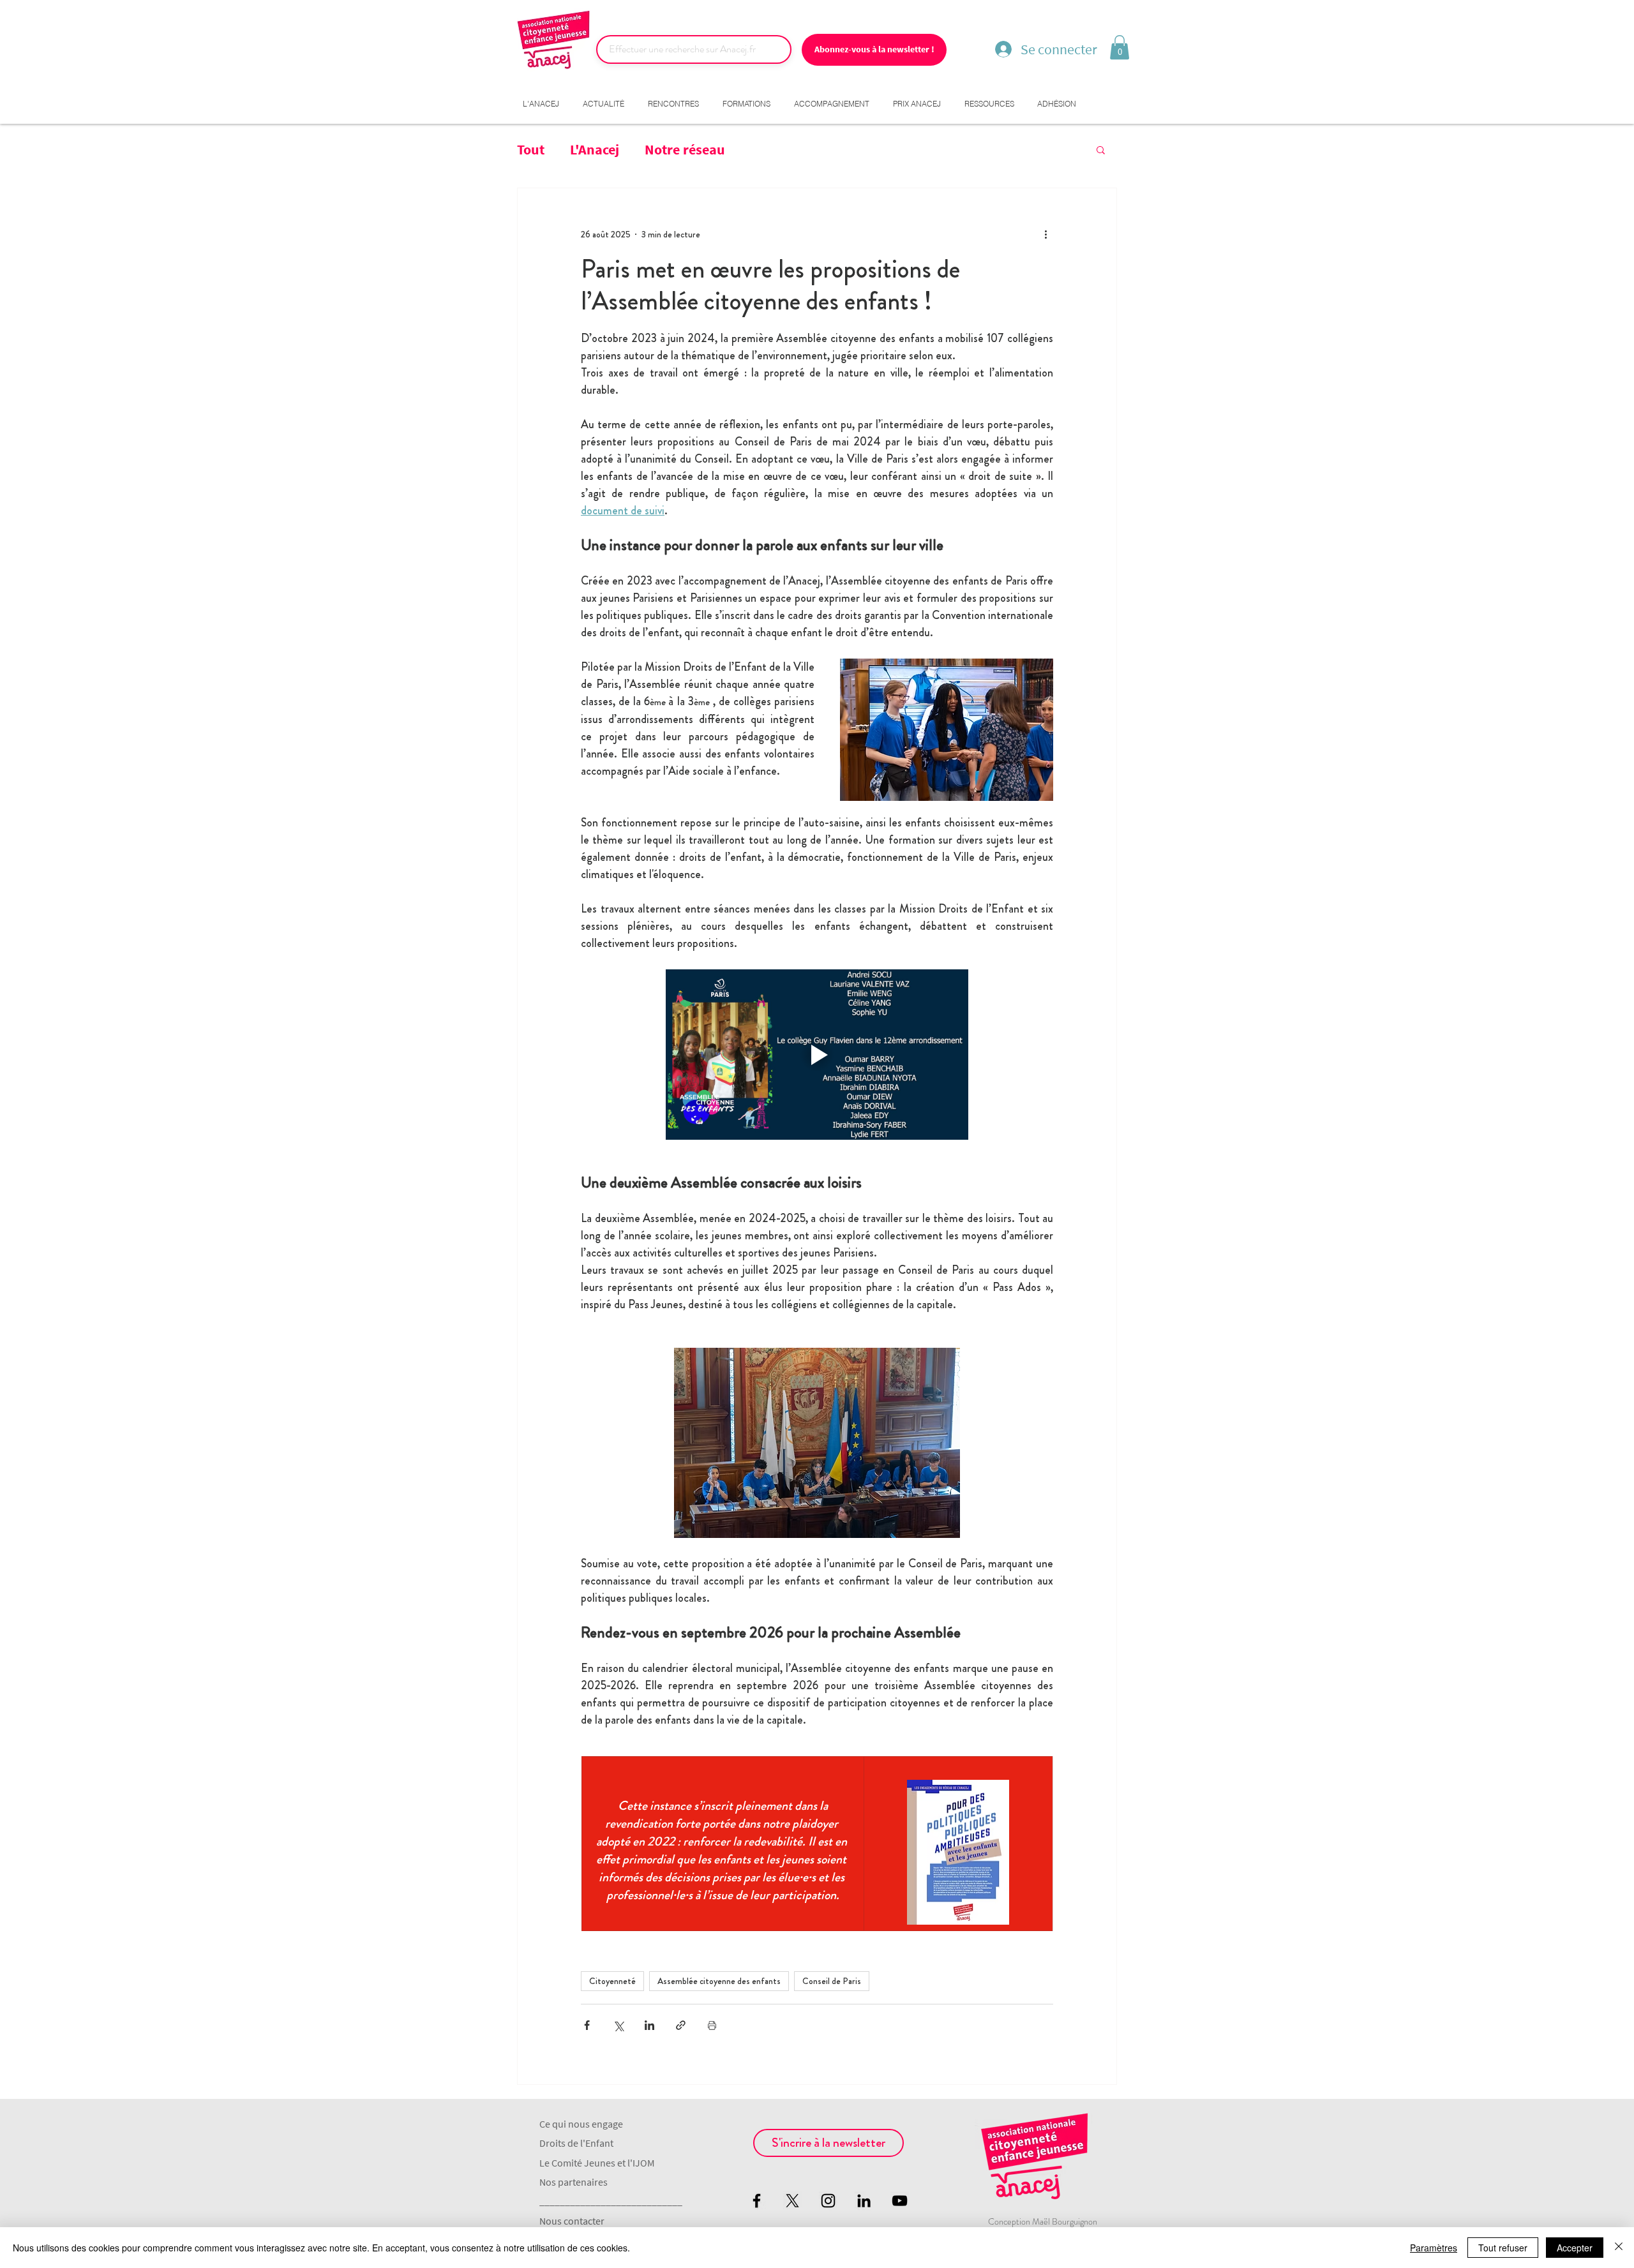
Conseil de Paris (832, 1981)
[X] (792, 2201)
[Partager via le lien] (681, 2025)
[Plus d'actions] (1046, 234)
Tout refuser (1503, 2248)
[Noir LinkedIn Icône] (864, 2201)
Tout (531, 149)
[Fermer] (1619, 2248)
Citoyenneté (612, 1981)
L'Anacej (595, 149)
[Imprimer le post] (712, 2025)
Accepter (1575, 2248)
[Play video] (817, 1055)
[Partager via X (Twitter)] (618, 2025)
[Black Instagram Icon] (828, 2201)
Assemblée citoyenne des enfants (719, 1981)
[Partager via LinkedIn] (649, 2025)
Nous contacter (572, 2221)
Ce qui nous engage (581, 2124)
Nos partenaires (573, 2182)
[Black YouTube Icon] (900, 2201)
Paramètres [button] (1434, 2248)
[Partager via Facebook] (587, 2025)
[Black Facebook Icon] (757, 2201)
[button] (1120, 47)
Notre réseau (685, 149)
